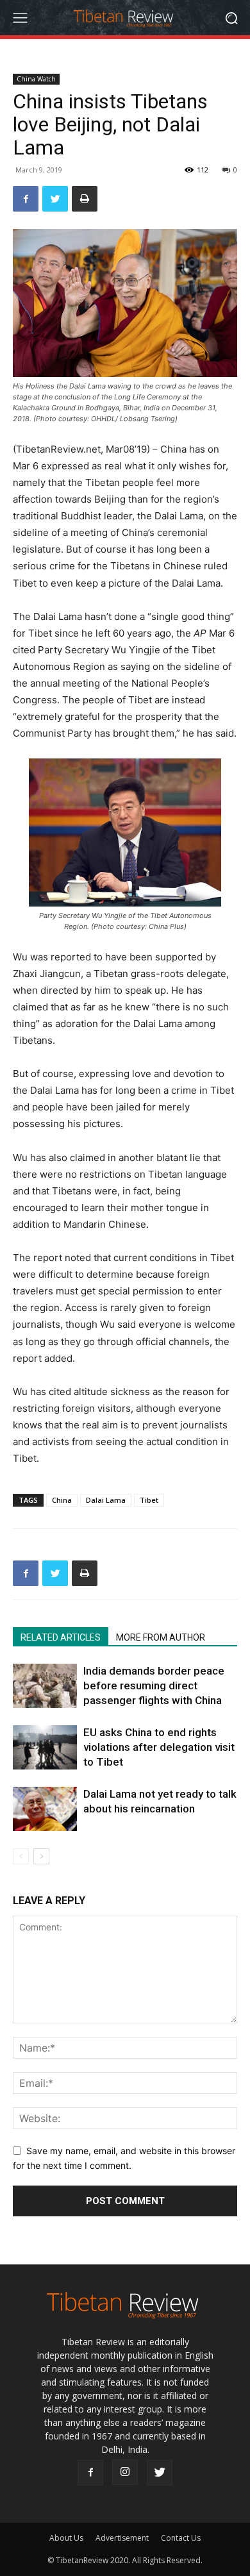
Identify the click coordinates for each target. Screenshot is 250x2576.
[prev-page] (21, 1856)
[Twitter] (55, 199)
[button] (231, 18)
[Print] (85, 199)
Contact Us (181, 2538)
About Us (66, 2538)
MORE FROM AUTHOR (161, 1637)
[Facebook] (26, 199)
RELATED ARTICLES (61, 1637)
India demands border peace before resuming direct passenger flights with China (154, 1685)
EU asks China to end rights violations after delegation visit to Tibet (159, 1747)
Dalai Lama (106, 1500)
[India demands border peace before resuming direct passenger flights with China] (45, 1686)
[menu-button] (20, 18)
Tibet (149, 1500)
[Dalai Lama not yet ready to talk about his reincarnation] (45, 1809)
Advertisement (122, 2538)
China (62, 1500)
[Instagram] (125, 2472)
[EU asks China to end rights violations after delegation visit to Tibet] (45, 1747)
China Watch (36, 79)
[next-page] (41, 1856)
